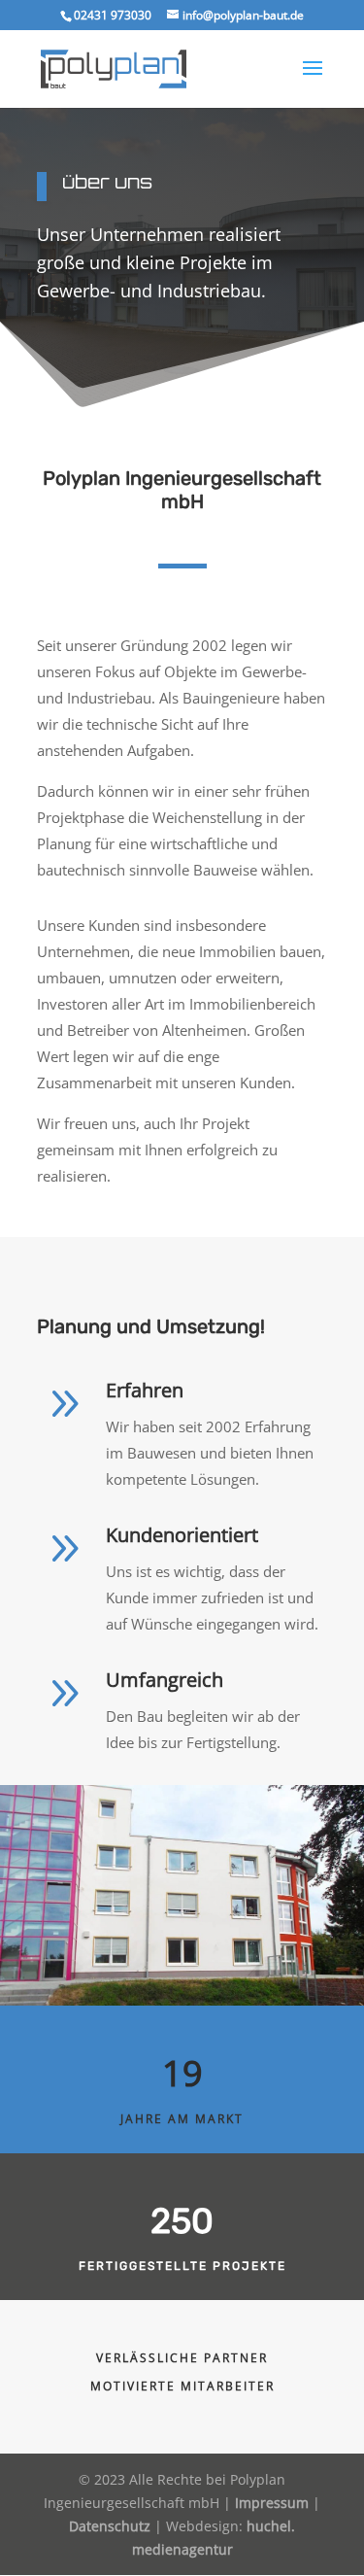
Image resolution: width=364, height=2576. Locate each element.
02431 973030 (113, 15)
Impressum (272, 2503)
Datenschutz (110, 2526)
